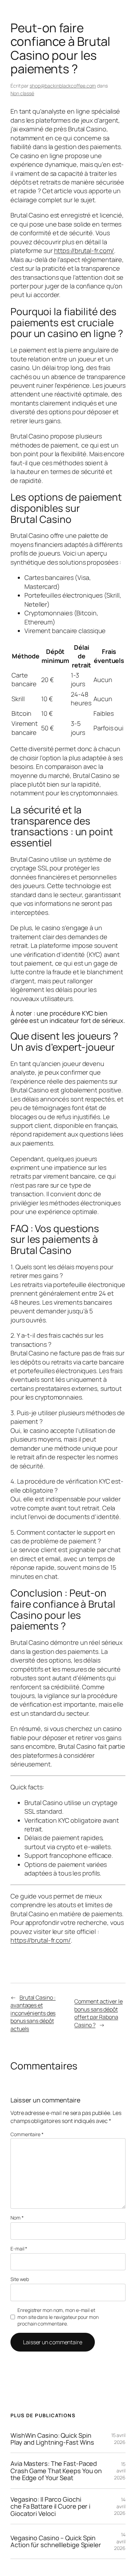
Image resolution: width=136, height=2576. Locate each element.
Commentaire (27, 2134)
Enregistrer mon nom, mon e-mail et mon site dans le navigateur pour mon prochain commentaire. (58, 2317)
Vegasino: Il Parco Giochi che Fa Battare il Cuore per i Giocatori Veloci (50, 2506)
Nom (17, 2218)
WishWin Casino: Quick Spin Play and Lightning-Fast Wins (52, 2439)
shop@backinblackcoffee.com (63, 86)
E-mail (19, 2249)
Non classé (22, 93)
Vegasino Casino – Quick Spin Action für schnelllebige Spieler (56, 2541)
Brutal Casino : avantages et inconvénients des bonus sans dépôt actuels (33, 2013)
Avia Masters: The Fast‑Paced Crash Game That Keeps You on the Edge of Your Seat (56, 2471)
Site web (20, 2279)
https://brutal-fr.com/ (84, 251)
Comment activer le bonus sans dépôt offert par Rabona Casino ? (98, 2013)
